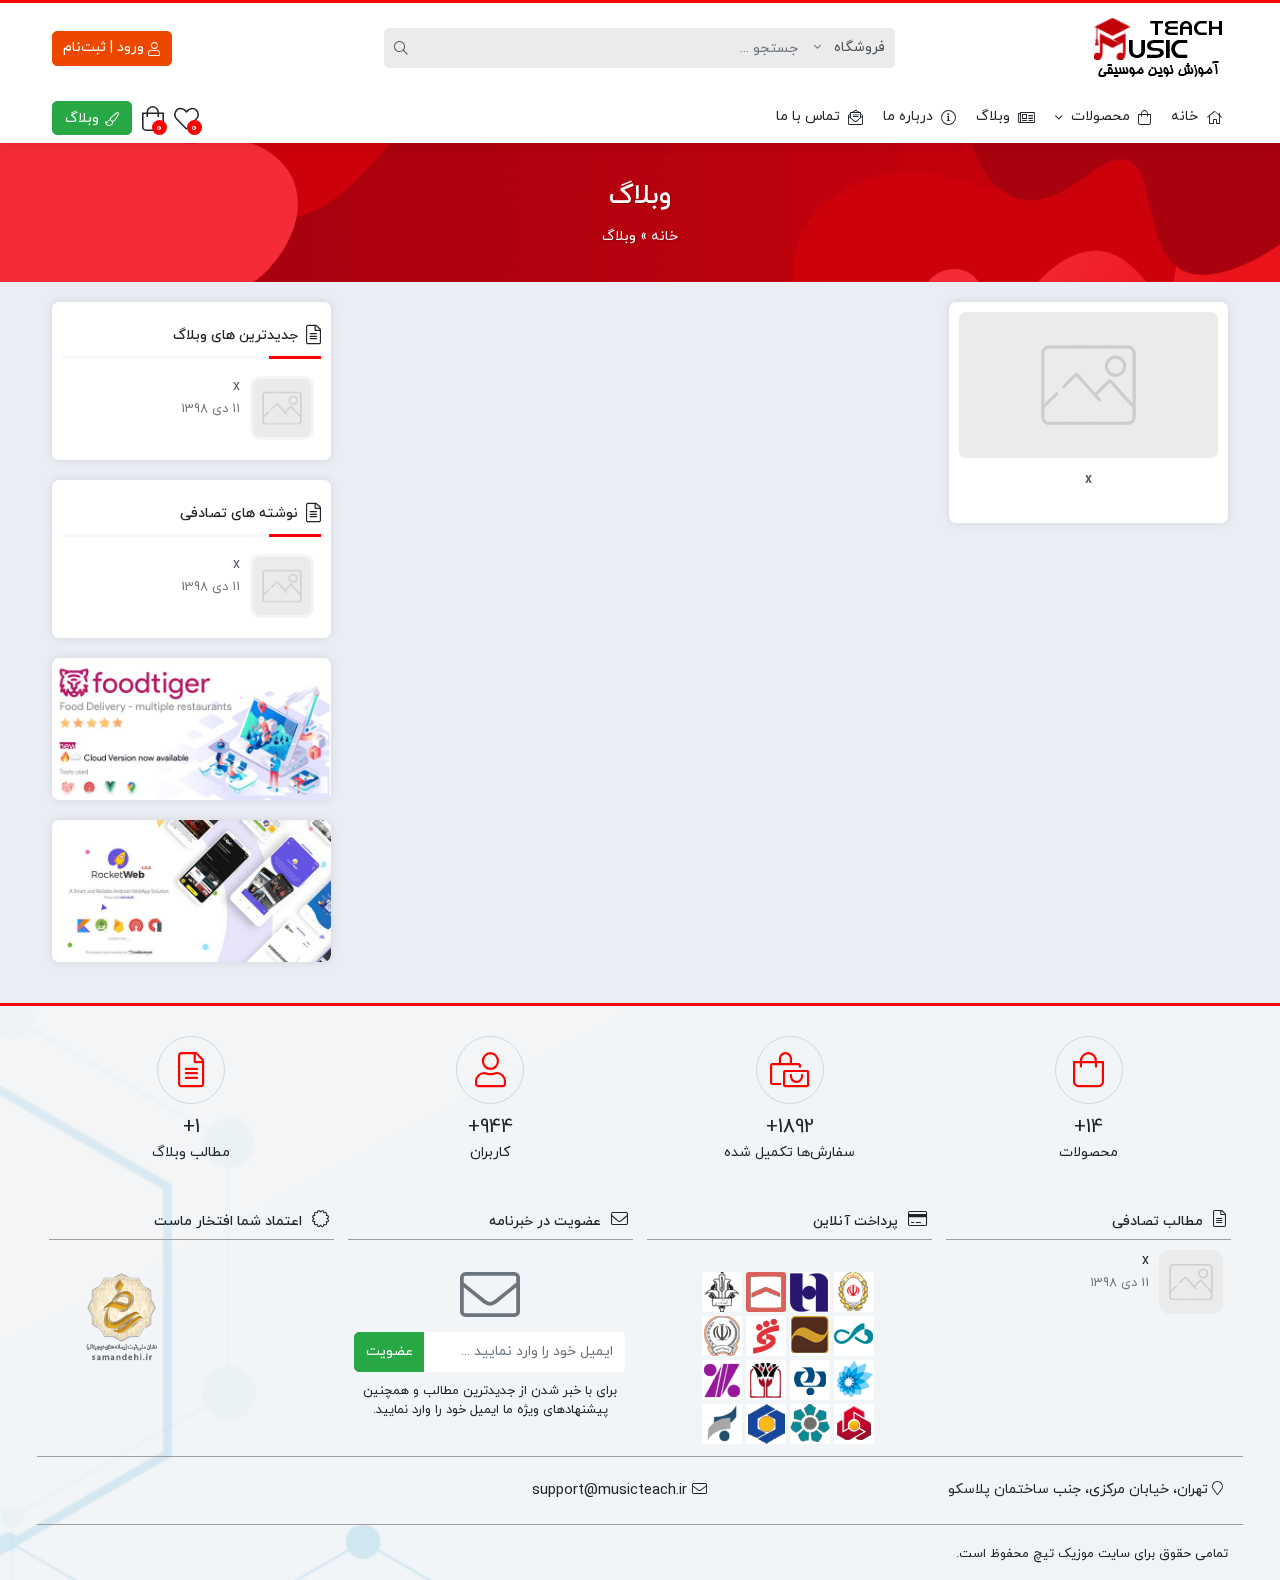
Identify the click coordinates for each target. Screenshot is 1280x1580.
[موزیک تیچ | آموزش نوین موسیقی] (1158, 48)
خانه (1184, 116)
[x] (1088, 383)
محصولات (1100, 116)
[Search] (404, 48)
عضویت (389, 1351)
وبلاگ (993, 116)
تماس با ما (808, 116)
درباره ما (908, 116)
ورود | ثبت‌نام (105, 47)
